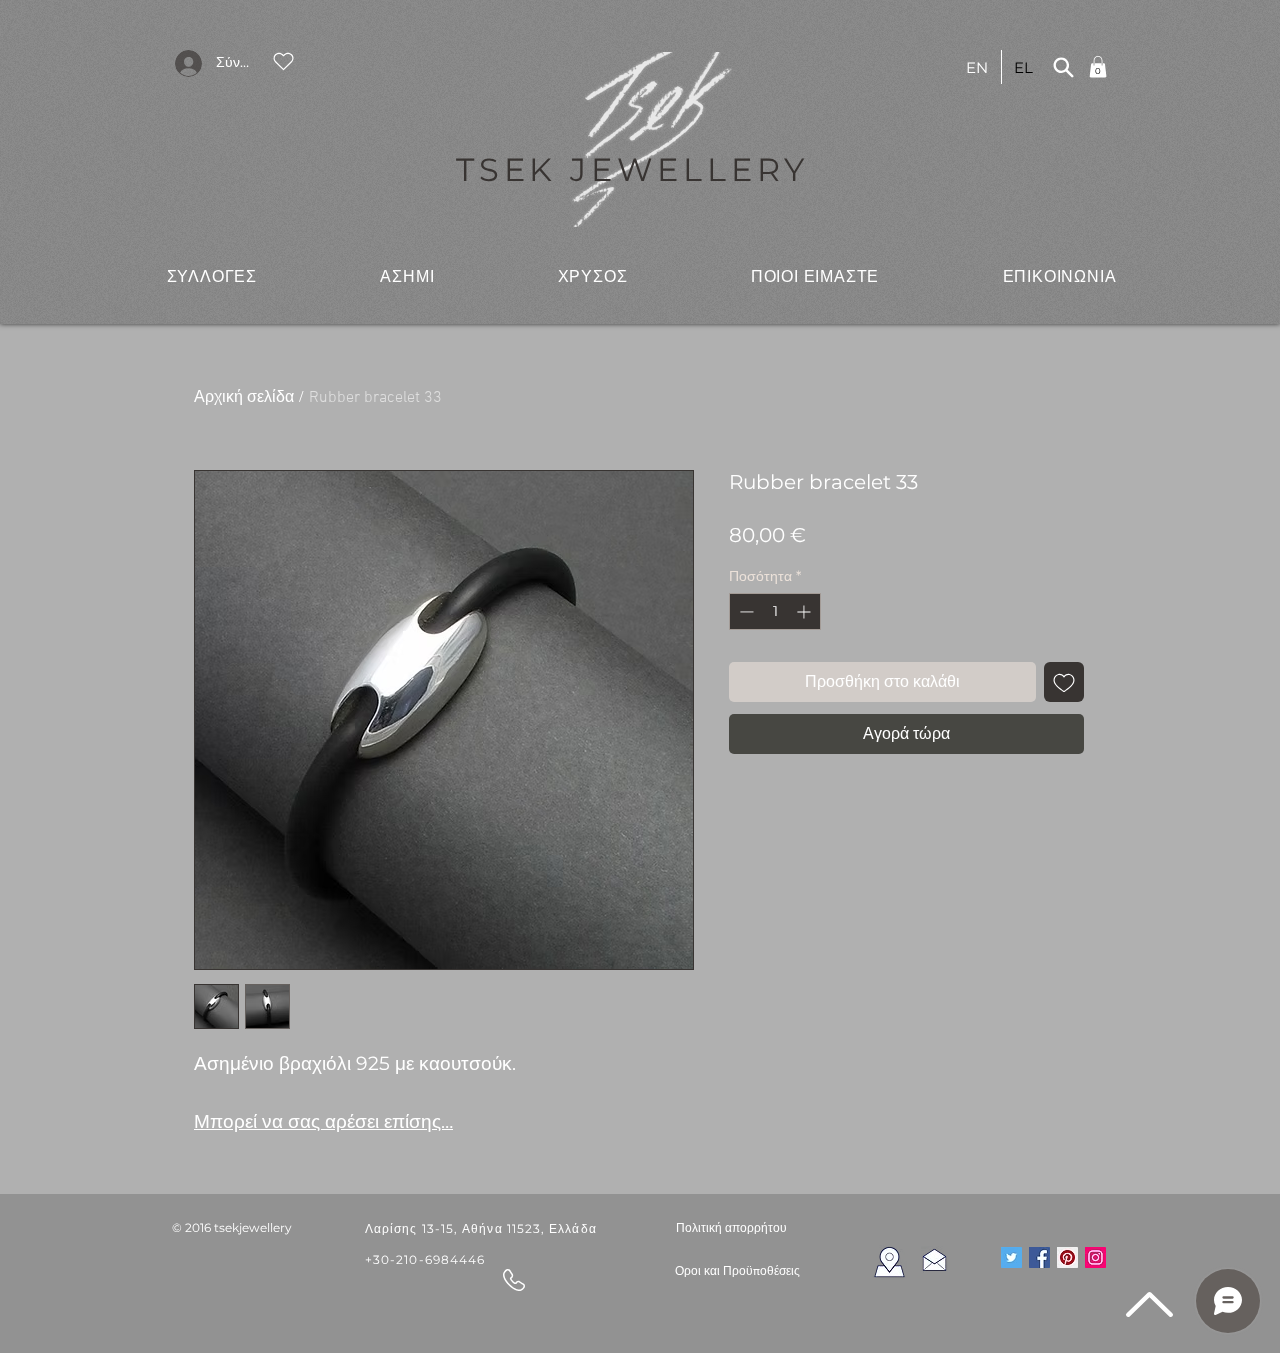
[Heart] (283, 61)
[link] (1098, 67)
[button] (212, 276)
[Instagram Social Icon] (1095, 1257)
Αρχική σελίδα (244, 398)
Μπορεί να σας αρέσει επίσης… (323, 1121)
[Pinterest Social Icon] (1067, 1257)
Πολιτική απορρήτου (731, 1227)
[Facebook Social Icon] (1039, 1257)
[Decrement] (744, 611)
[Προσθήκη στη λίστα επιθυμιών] (1064, 682)
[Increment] (805, 611)
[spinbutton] (775, 611)
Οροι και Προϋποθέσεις (737, 1271)
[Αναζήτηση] (1063, 67)
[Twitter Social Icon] (1011, 1257)
